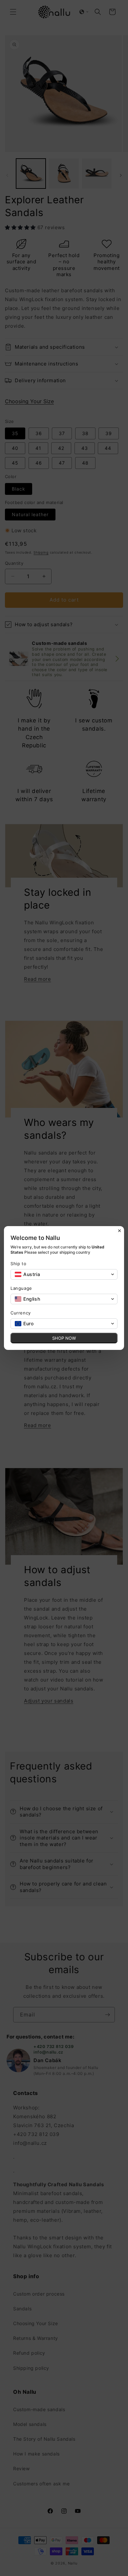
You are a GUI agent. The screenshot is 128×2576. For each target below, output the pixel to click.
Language (21, 1288)
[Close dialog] (119, 1231)
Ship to (18, 1264)
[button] (64, 1274)
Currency (21, 1313)
